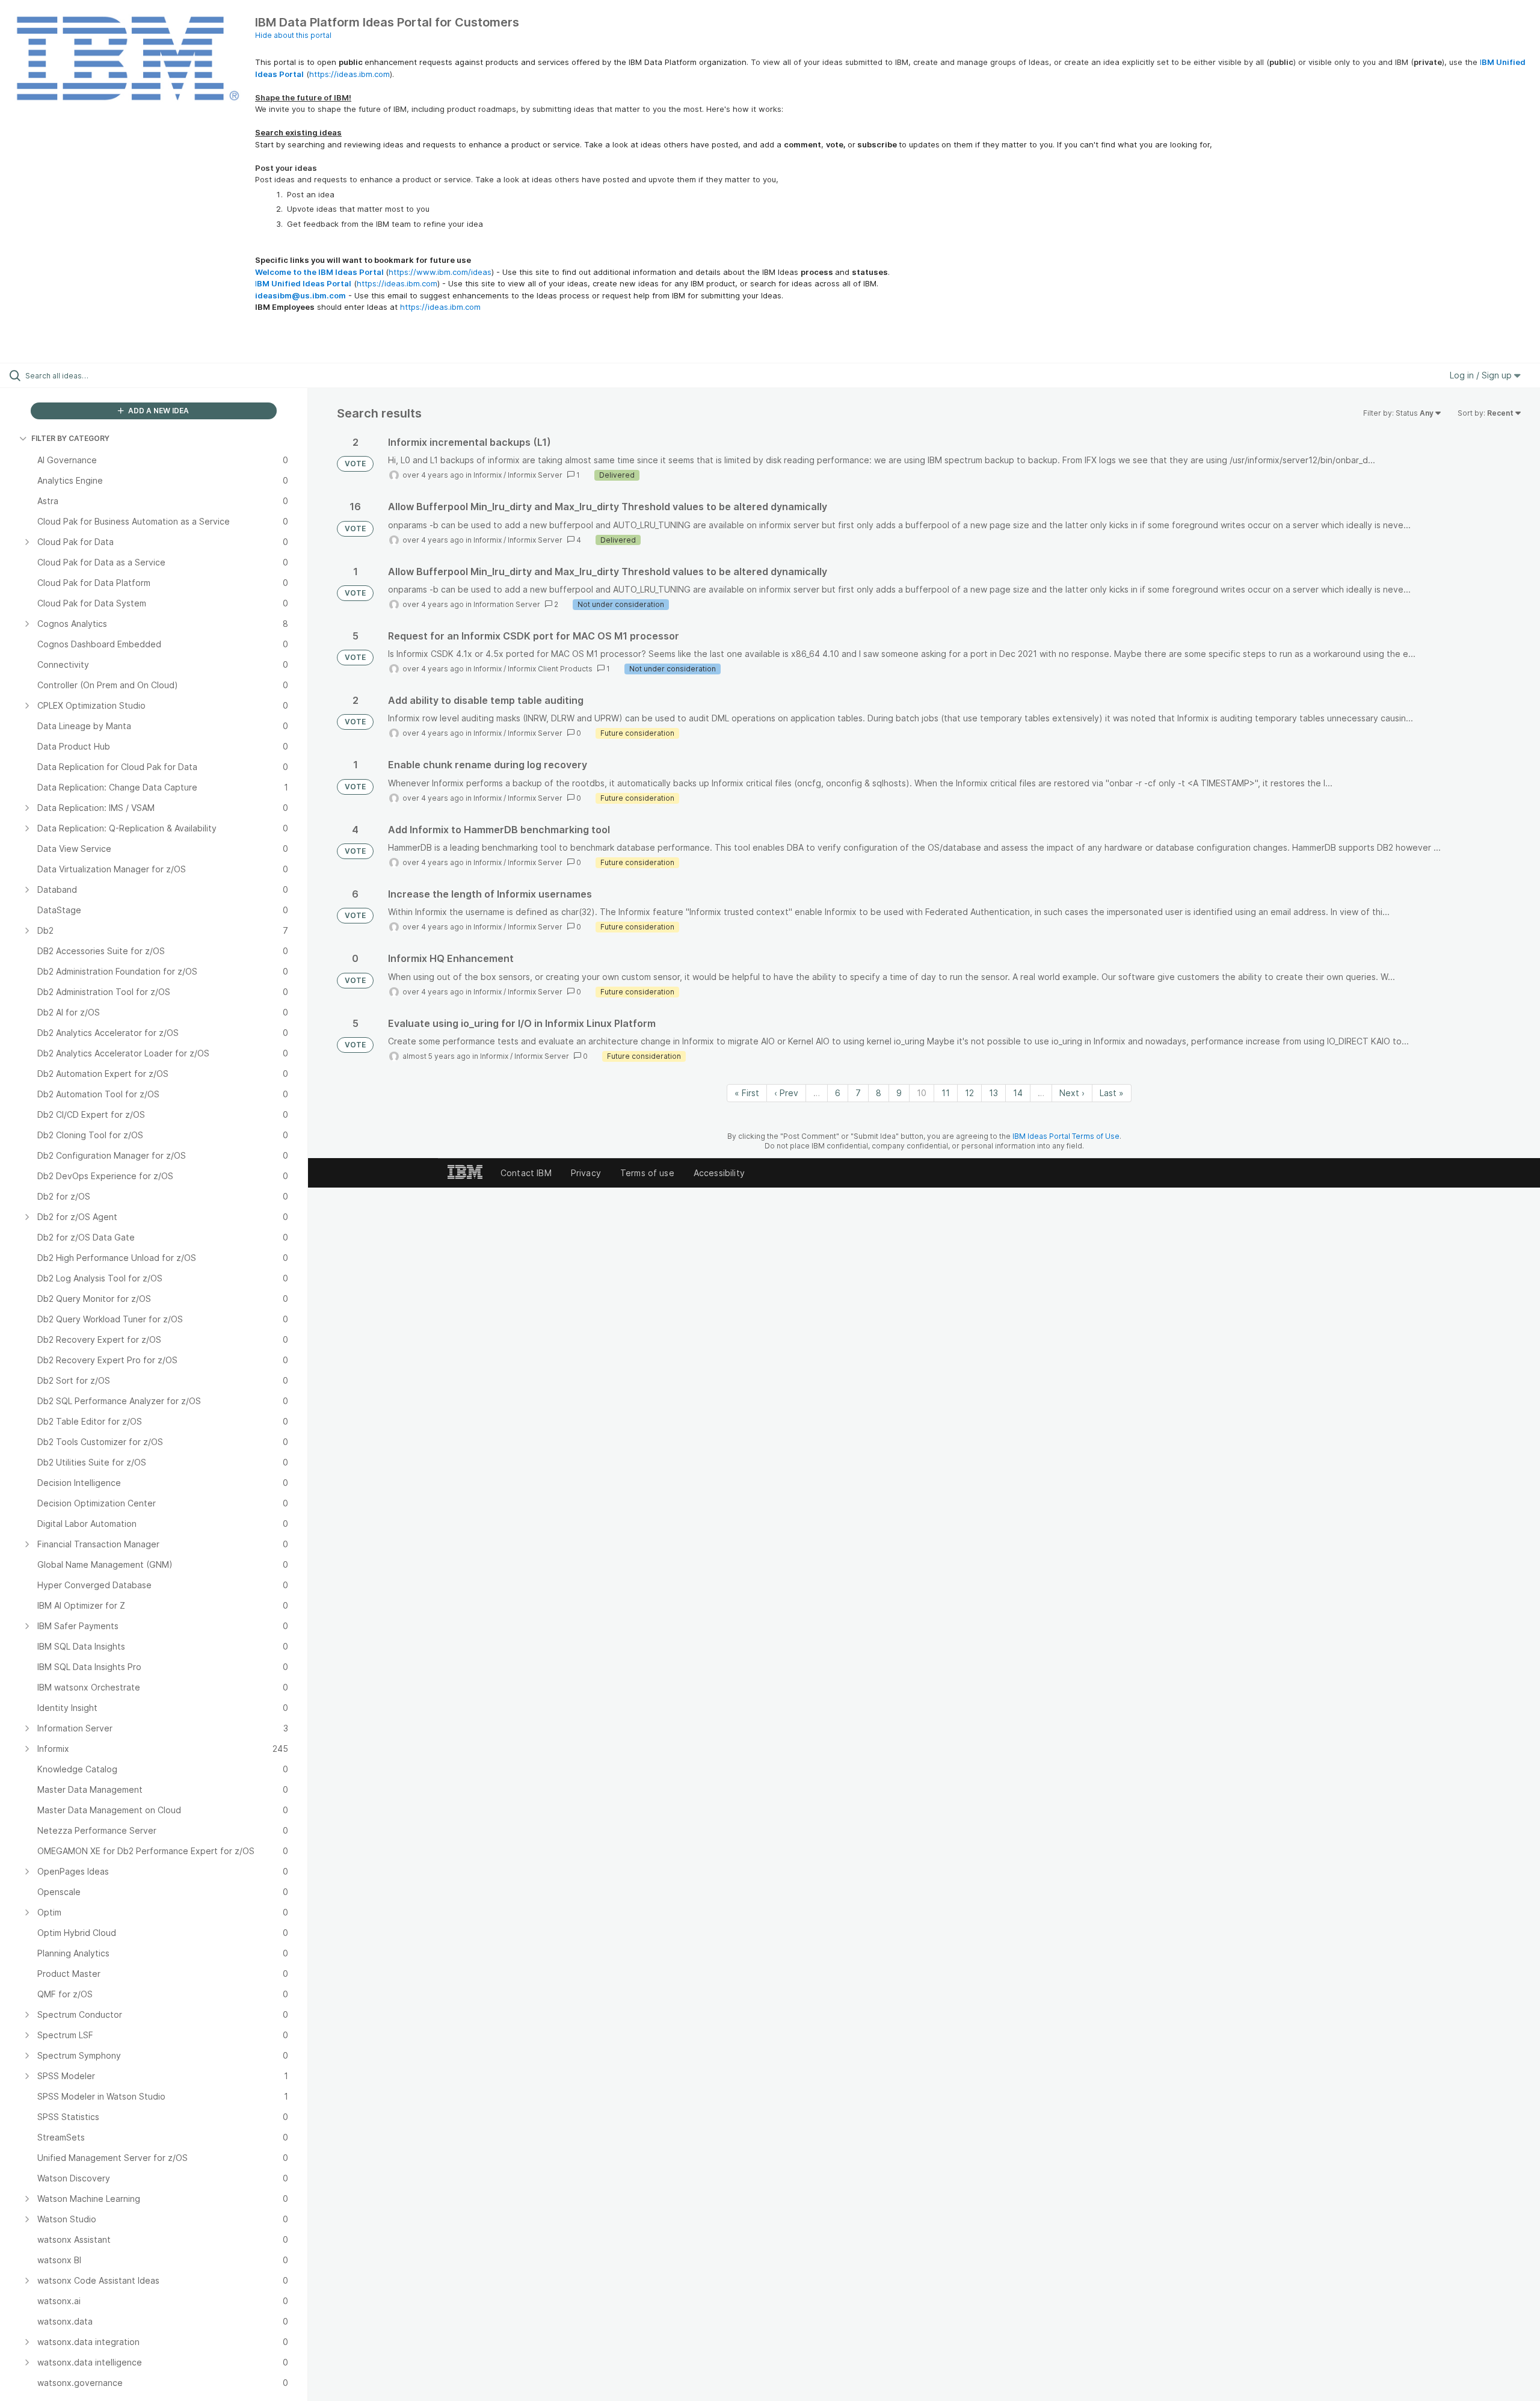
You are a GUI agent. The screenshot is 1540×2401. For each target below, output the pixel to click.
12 (969, 1093)
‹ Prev (786, 1093)
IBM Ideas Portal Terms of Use (1066, 1136)
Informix (488, 475)
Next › (1072, 1093)
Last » (1112, 1093)
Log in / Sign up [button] (1482, 375)
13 (993, 1093)
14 (1018, 1093)
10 (922, 1093)
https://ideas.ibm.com (350, 74)
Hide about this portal (293, 35)
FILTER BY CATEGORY (70, 438)
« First (747, 1093)
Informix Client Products (550, 669)
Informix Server (535, 475)
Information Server (507, 604)
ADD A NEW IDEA (158, 411)
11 (946, 1093)
